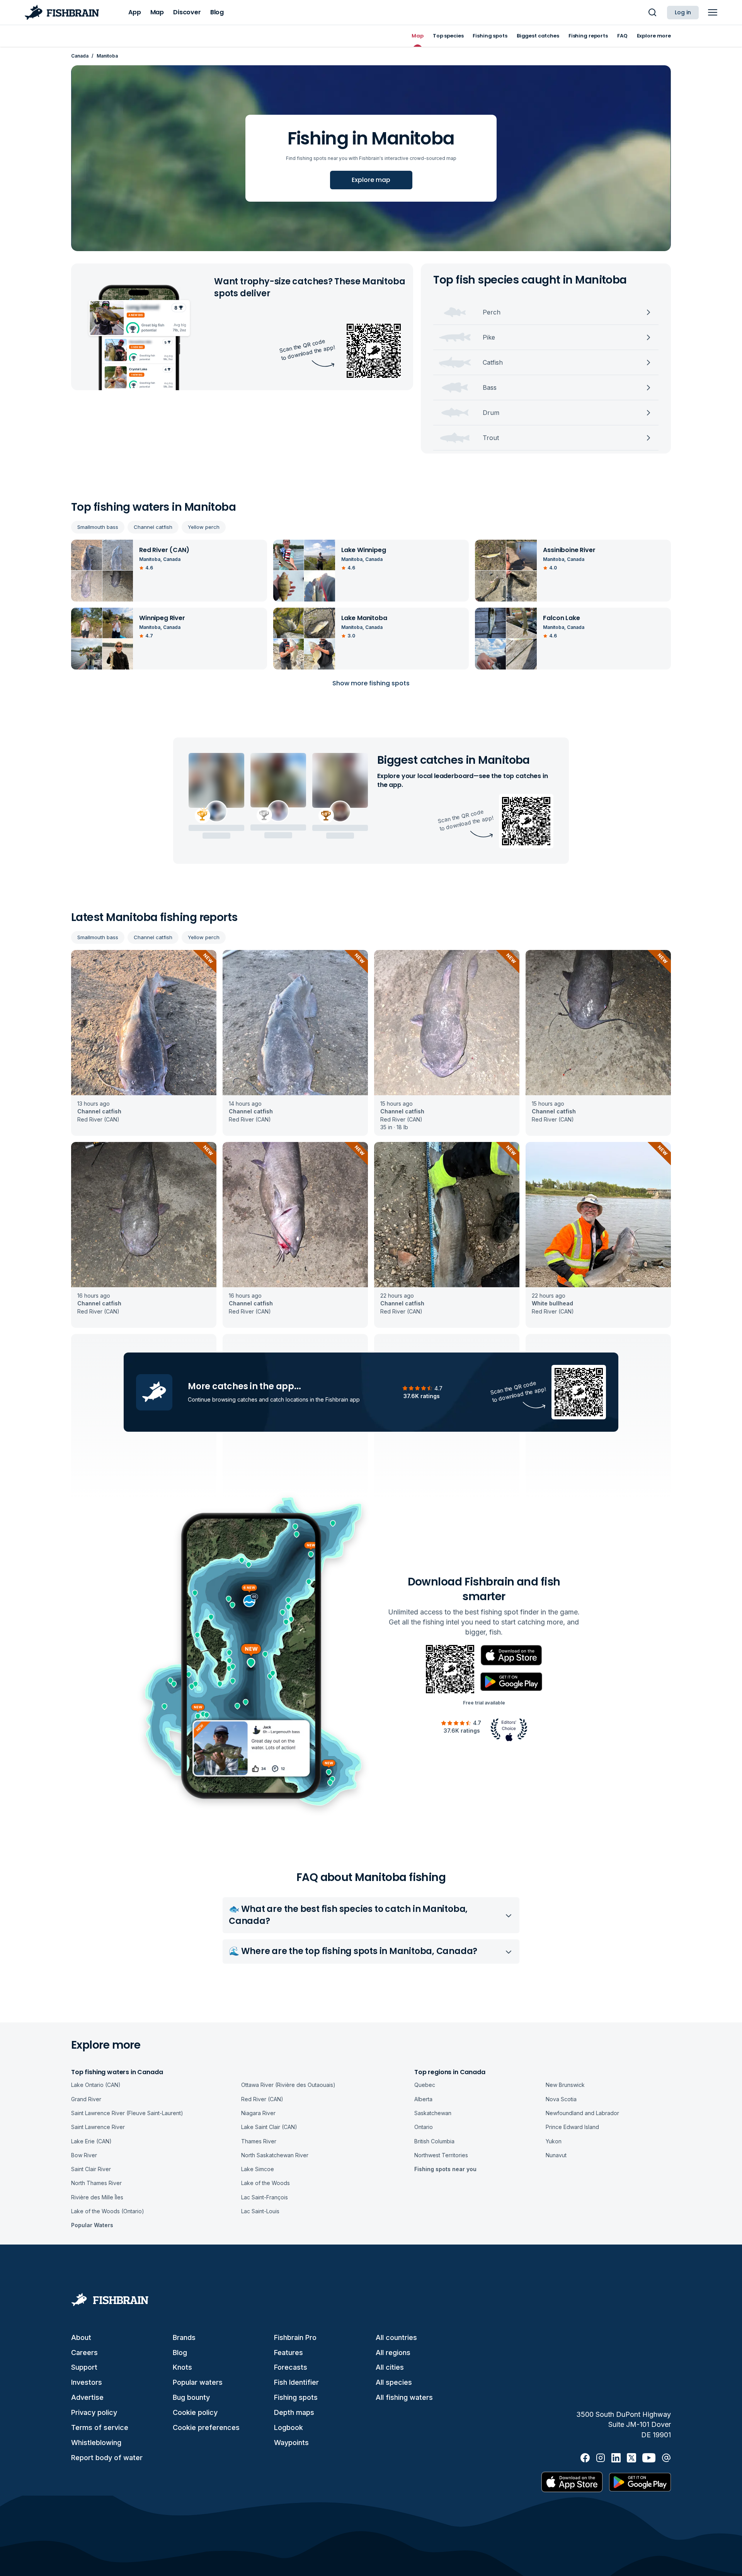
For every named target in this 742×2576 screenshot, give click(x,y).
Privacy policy (94, 2412)
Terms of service (100, 2427)
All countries (396, 2337)
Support (84, 2367)
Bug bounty (191, 2397)
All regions (393, 2353)
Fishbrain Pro (295, 2337)
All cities (390, 2367)
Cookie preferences (206, 2427)
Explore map (371, 180)
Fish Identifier (296, 2382)
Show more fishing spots (371, 683)
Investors (87, 2382)
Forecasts (291, 2367)
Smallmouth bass (98, 527)
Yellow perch (204, 527)
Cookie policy (195, 2412)
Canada (80, 56)
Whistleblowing (96, 2443)
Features (288, 2353)
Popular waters (198, 2382)
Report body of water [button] (107, 2458)
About (81, 2337)
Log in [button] (683, 12)
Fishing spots (296, 2397)
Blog (180, 2353)
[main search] (652, 12)
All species (394, 2382)
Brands (184, 2337)
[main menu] (713, 12)
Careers (84, 2353)
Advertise (87, 2397)
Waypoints (291, 2443)
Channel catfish (153, 527)
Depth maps (294, 2412)
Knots (182, 2367)
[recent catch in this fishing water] (144, 1043)
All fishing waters (404, 2397)
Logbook (288, 2427)
